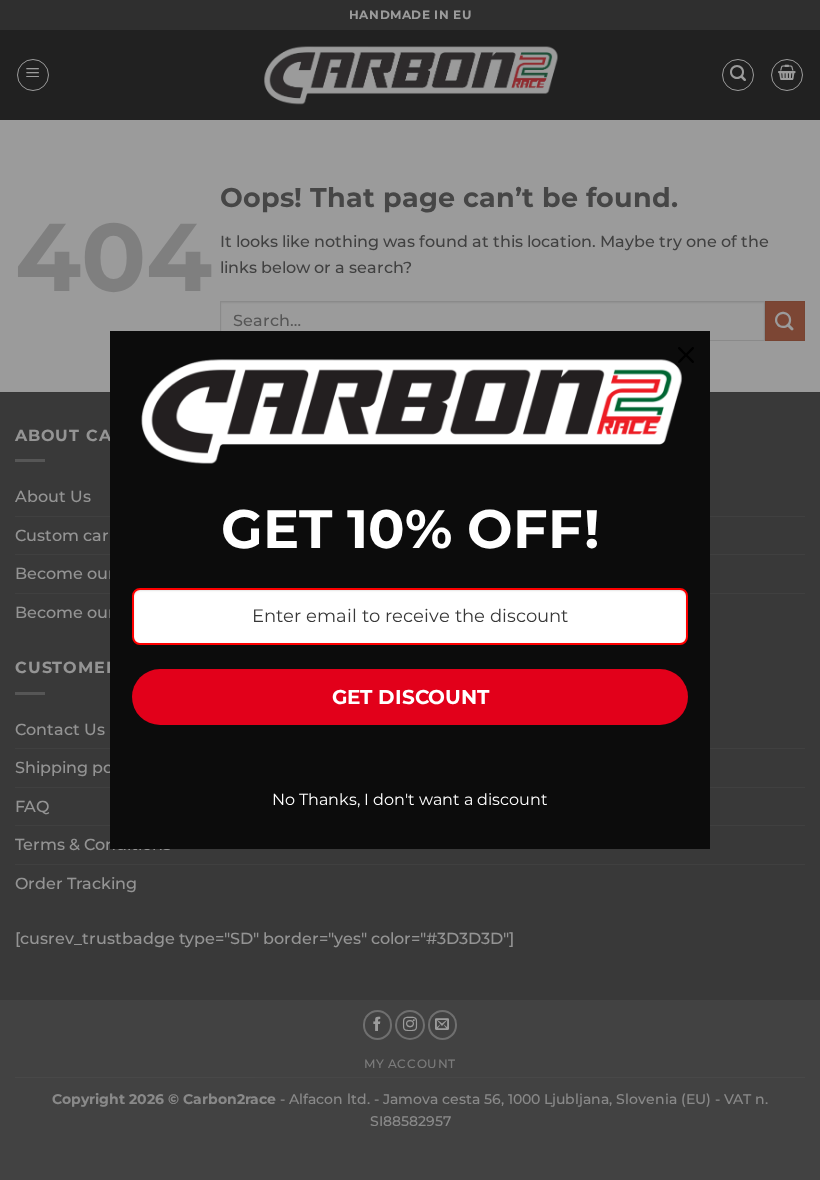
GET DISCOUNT (410, 697)
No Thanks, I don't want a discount (410, 799)
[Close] (686, 355)
